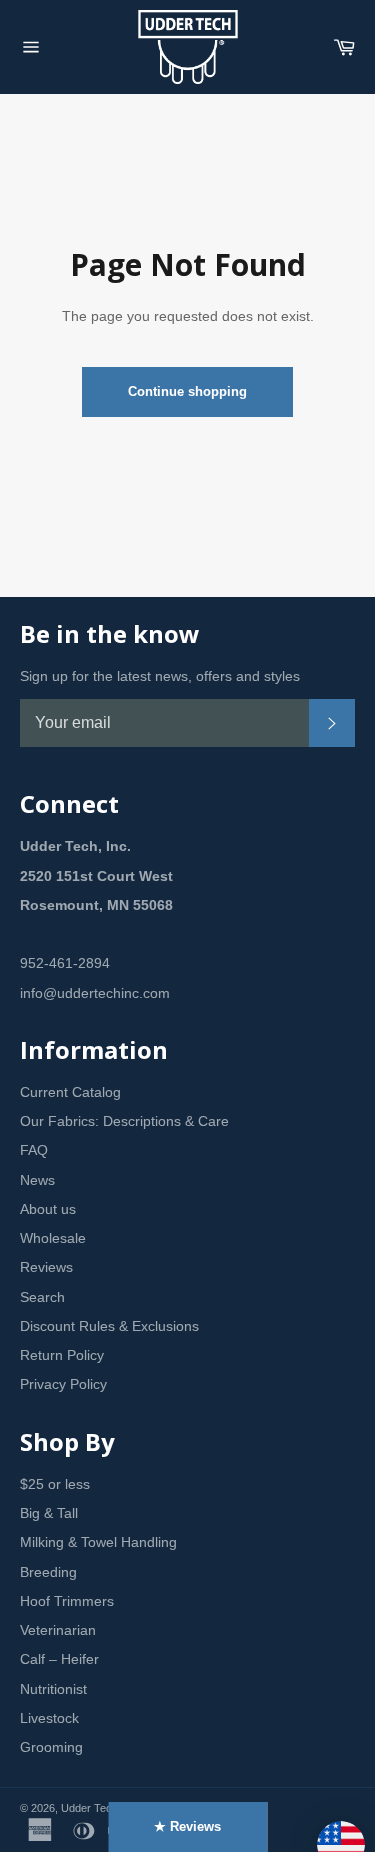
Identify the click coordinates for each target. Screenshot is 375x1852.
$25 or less (55, 1484)
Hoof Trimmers (67, 1601)
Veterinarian (58, 1630)
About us (48, 1209)
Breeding (48, 1572)
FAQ (34, 1150)
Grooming (51, 1747)
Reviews (46, 1267)
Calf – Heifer (59, 1659)
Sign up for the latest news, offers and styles (160, 676)
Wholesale (53, 1238)
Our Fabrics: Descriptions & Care (124, 1121)
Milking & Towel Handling (98, 1542)
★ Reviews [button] (187, 1826)
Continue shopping (187, 391)
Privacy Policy (63, 1384)
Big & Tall (49, 1513)
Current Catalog (70, 1092)
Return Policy (62, 1355)
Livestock (49, 1718)
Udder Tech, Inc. (101, 1808)
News (37, 1180)
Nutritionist (53, 1689)
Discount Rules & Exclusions (109, 1326)
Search (42, 1297)
